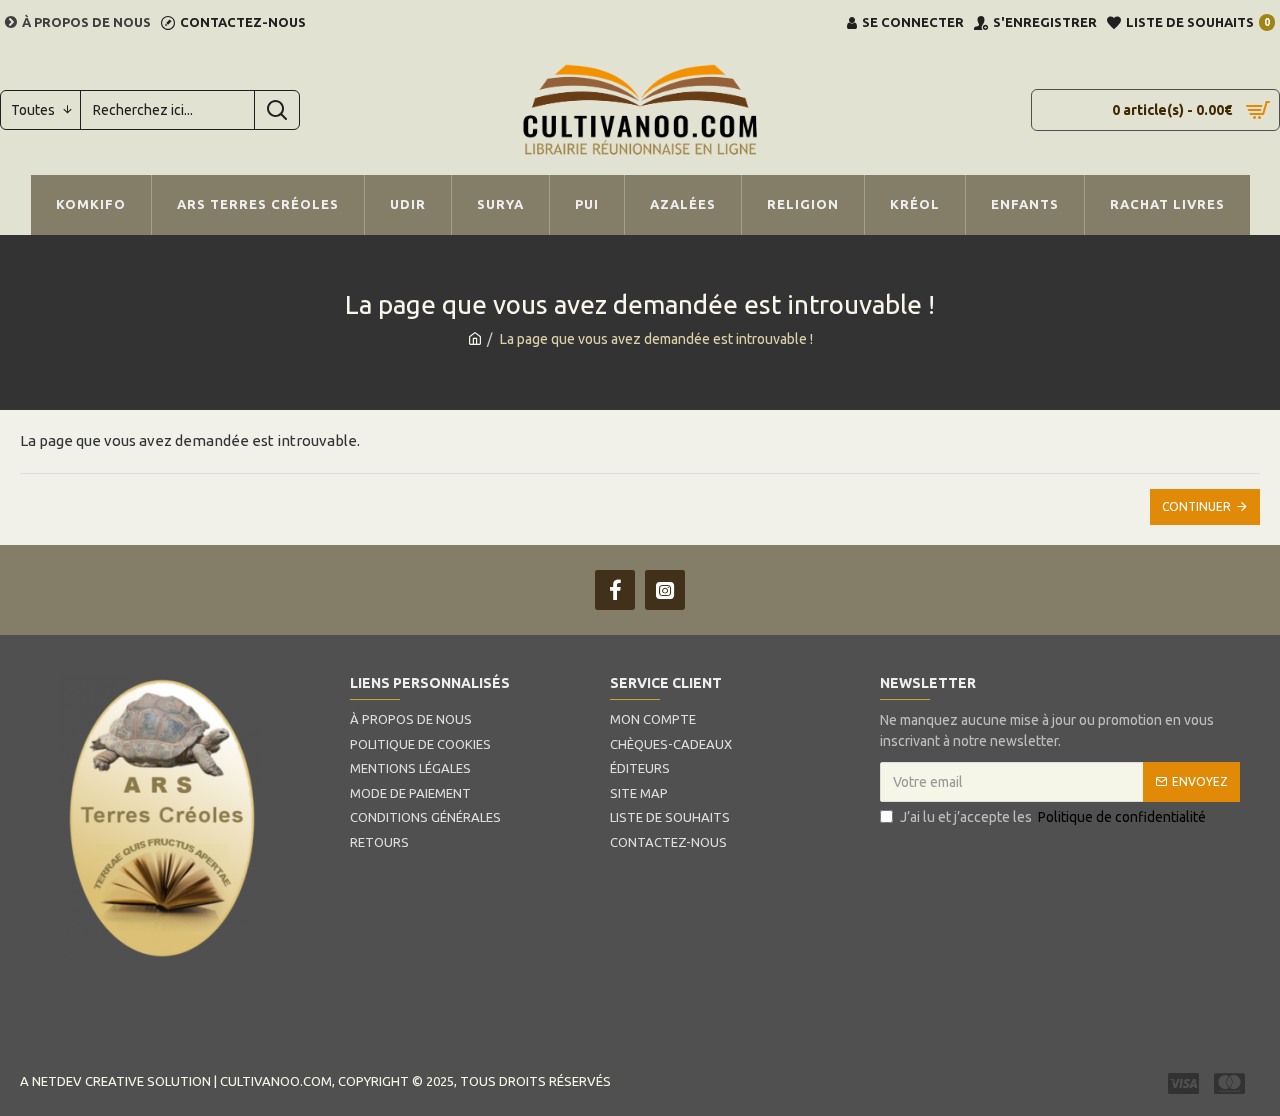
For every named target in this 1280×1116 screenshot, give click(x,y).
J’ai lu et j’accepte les (1053, 817)
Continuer (1196, 506)
